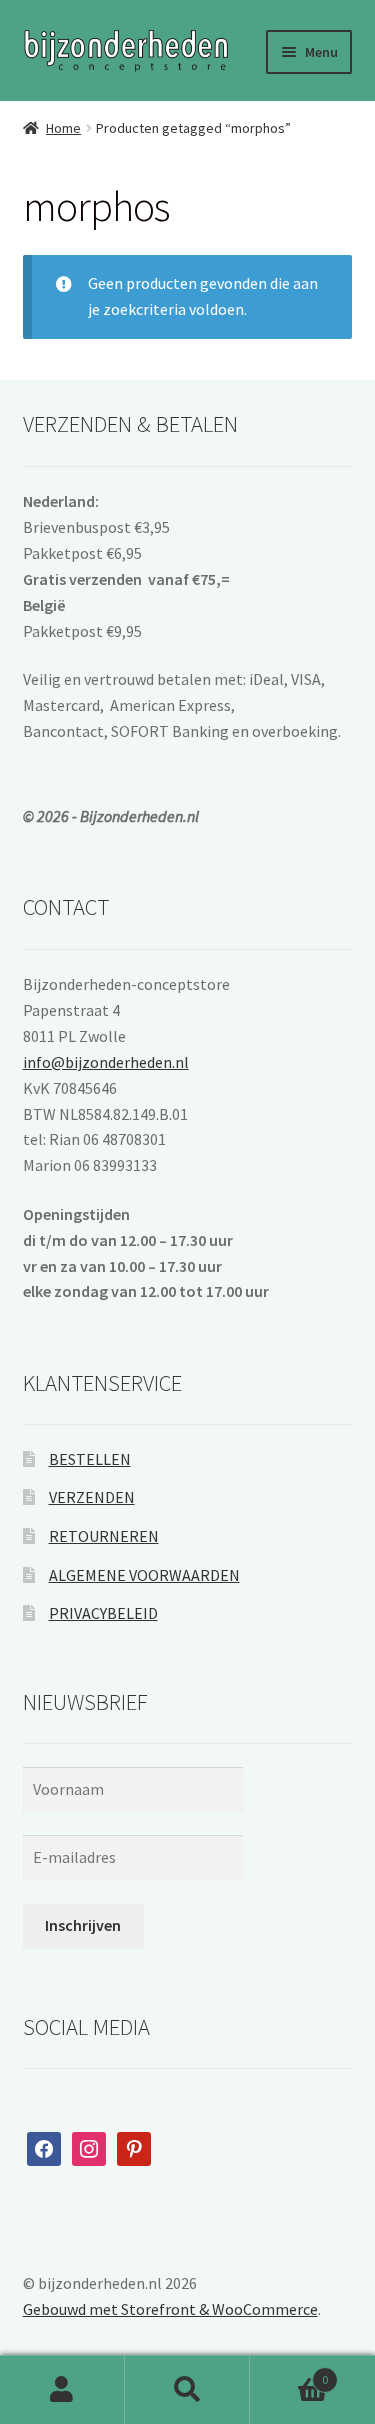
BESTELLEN (90, 1459)
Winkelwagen (289, 2372)
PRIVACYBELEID (103, 1613)
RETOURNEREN (104, 1536)
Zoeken (187, 2390)
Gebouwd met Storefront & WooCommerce (170, 2309)
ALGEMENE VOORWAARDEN (144, 1575)
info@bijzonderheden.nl (106, 1062)
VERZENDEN (92, 1497)
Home (63, 128)
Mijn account (62, 2390)
